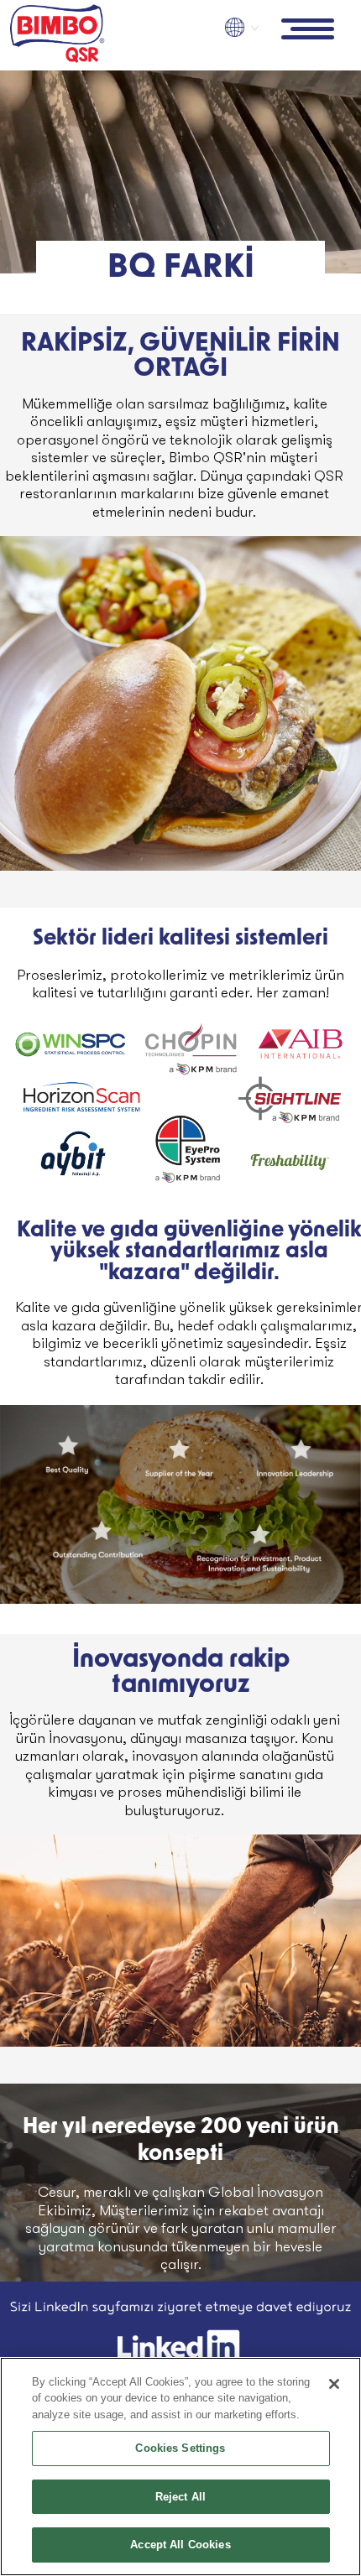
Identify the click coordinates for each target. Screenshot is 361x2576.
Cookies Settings (180, 2448)
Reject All (180, 2497)
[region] (180, 2467)
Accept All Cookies (180, 2545)
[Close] (334, 2384)
